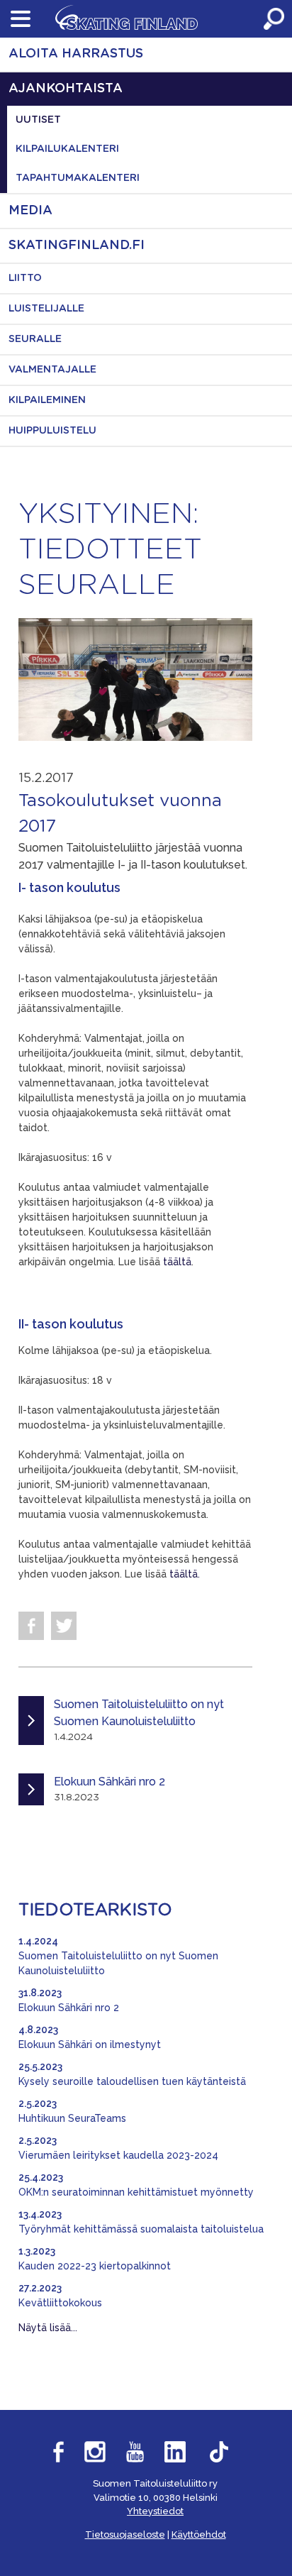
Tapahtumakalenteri (78, 178)
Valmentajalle (52, 370)
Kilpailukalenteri (67, 149)
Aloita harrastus (76, 54)
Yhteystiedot (155, 2511)
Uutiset (38, 120)
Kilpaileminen (47, 400)
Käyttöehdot (199, 2534)
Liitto (25, 278)
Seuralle (35, 339)
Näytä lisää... (48, 2328)
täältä (177, 1262)
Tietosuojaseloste (125, 2534)
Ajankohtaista (66, 89)
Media (30, 211)
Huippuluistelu (52, 431)
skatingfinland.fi (77, 246)
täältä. (185, 1574)
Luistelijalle (46, 309)
